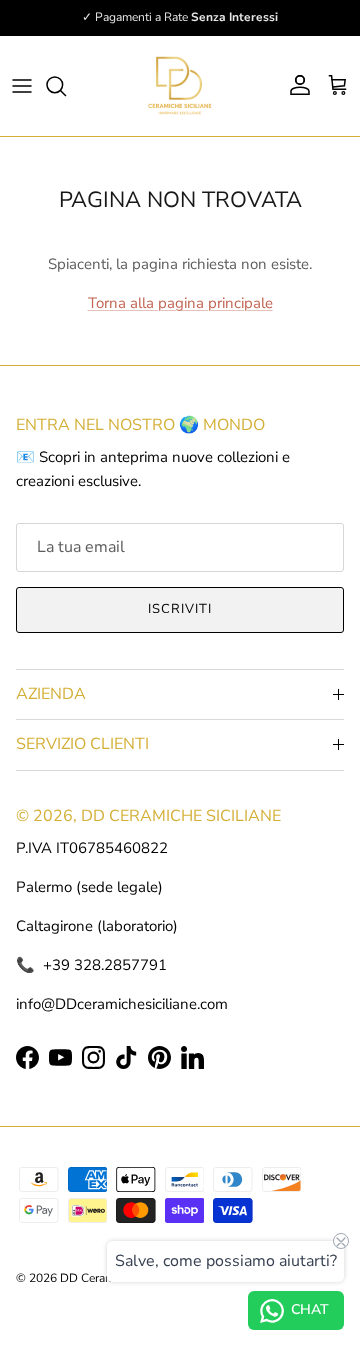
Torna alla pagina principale (180, 303)
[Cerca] (66, 86)
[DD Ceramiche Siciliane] (180, 86)
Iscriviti (180, 609)
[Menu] (22, 86)
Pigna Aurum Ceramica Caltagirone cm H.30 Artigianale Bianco (207, 1335)
